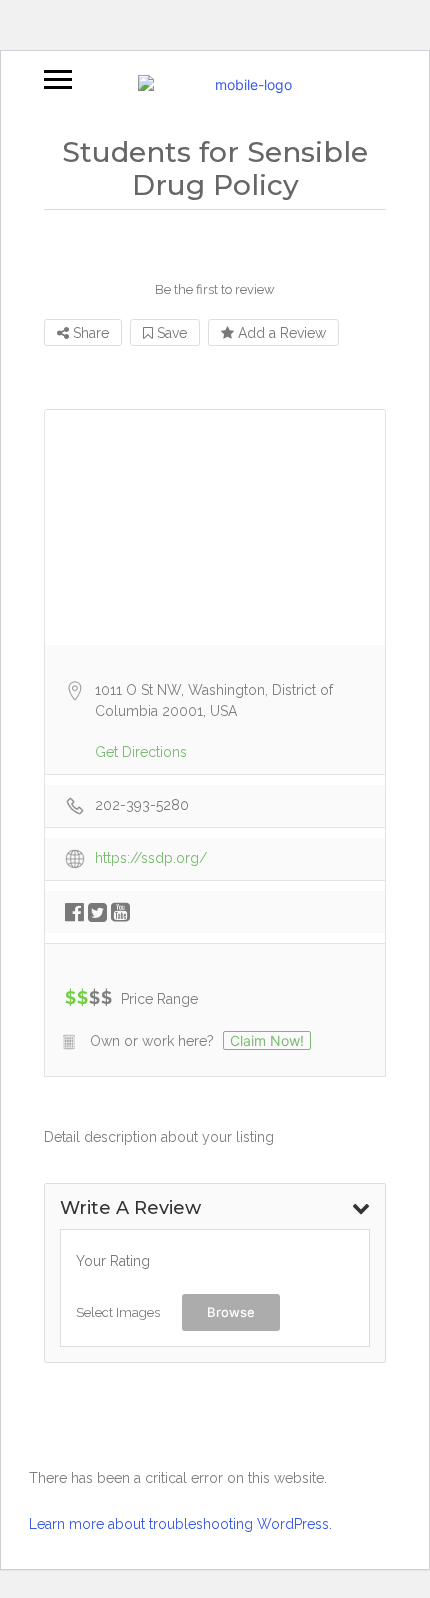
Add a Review (280, 333)
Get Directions (141, 752)
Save (170, 333)
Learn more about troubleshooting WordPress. (180, 1524)
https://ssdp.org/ (151, 858)
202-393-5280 (142, 805)
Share (89, 333)
